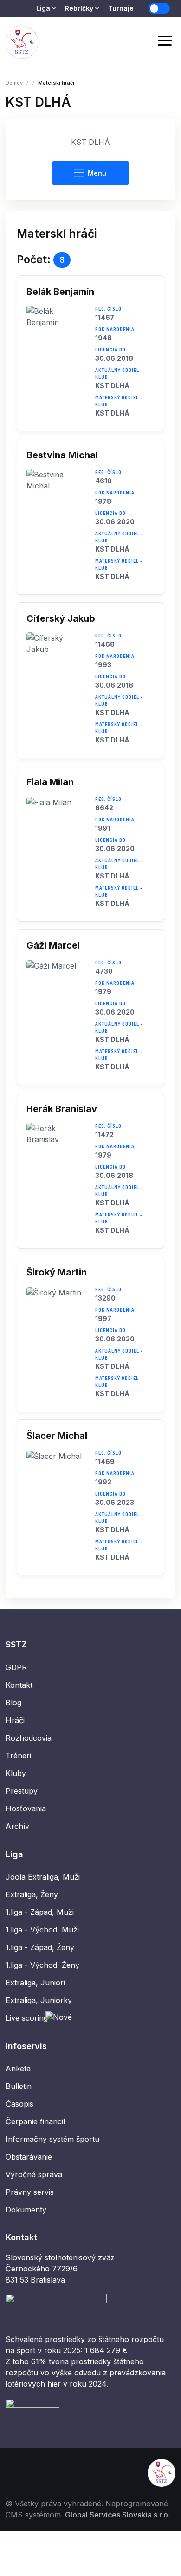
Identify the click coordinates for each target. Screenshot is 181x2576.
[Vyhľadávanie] (141, 42)
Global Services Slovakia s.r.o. (117, 2515)
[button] (90, 353)
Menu (97, 173)
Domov (14, 83)
